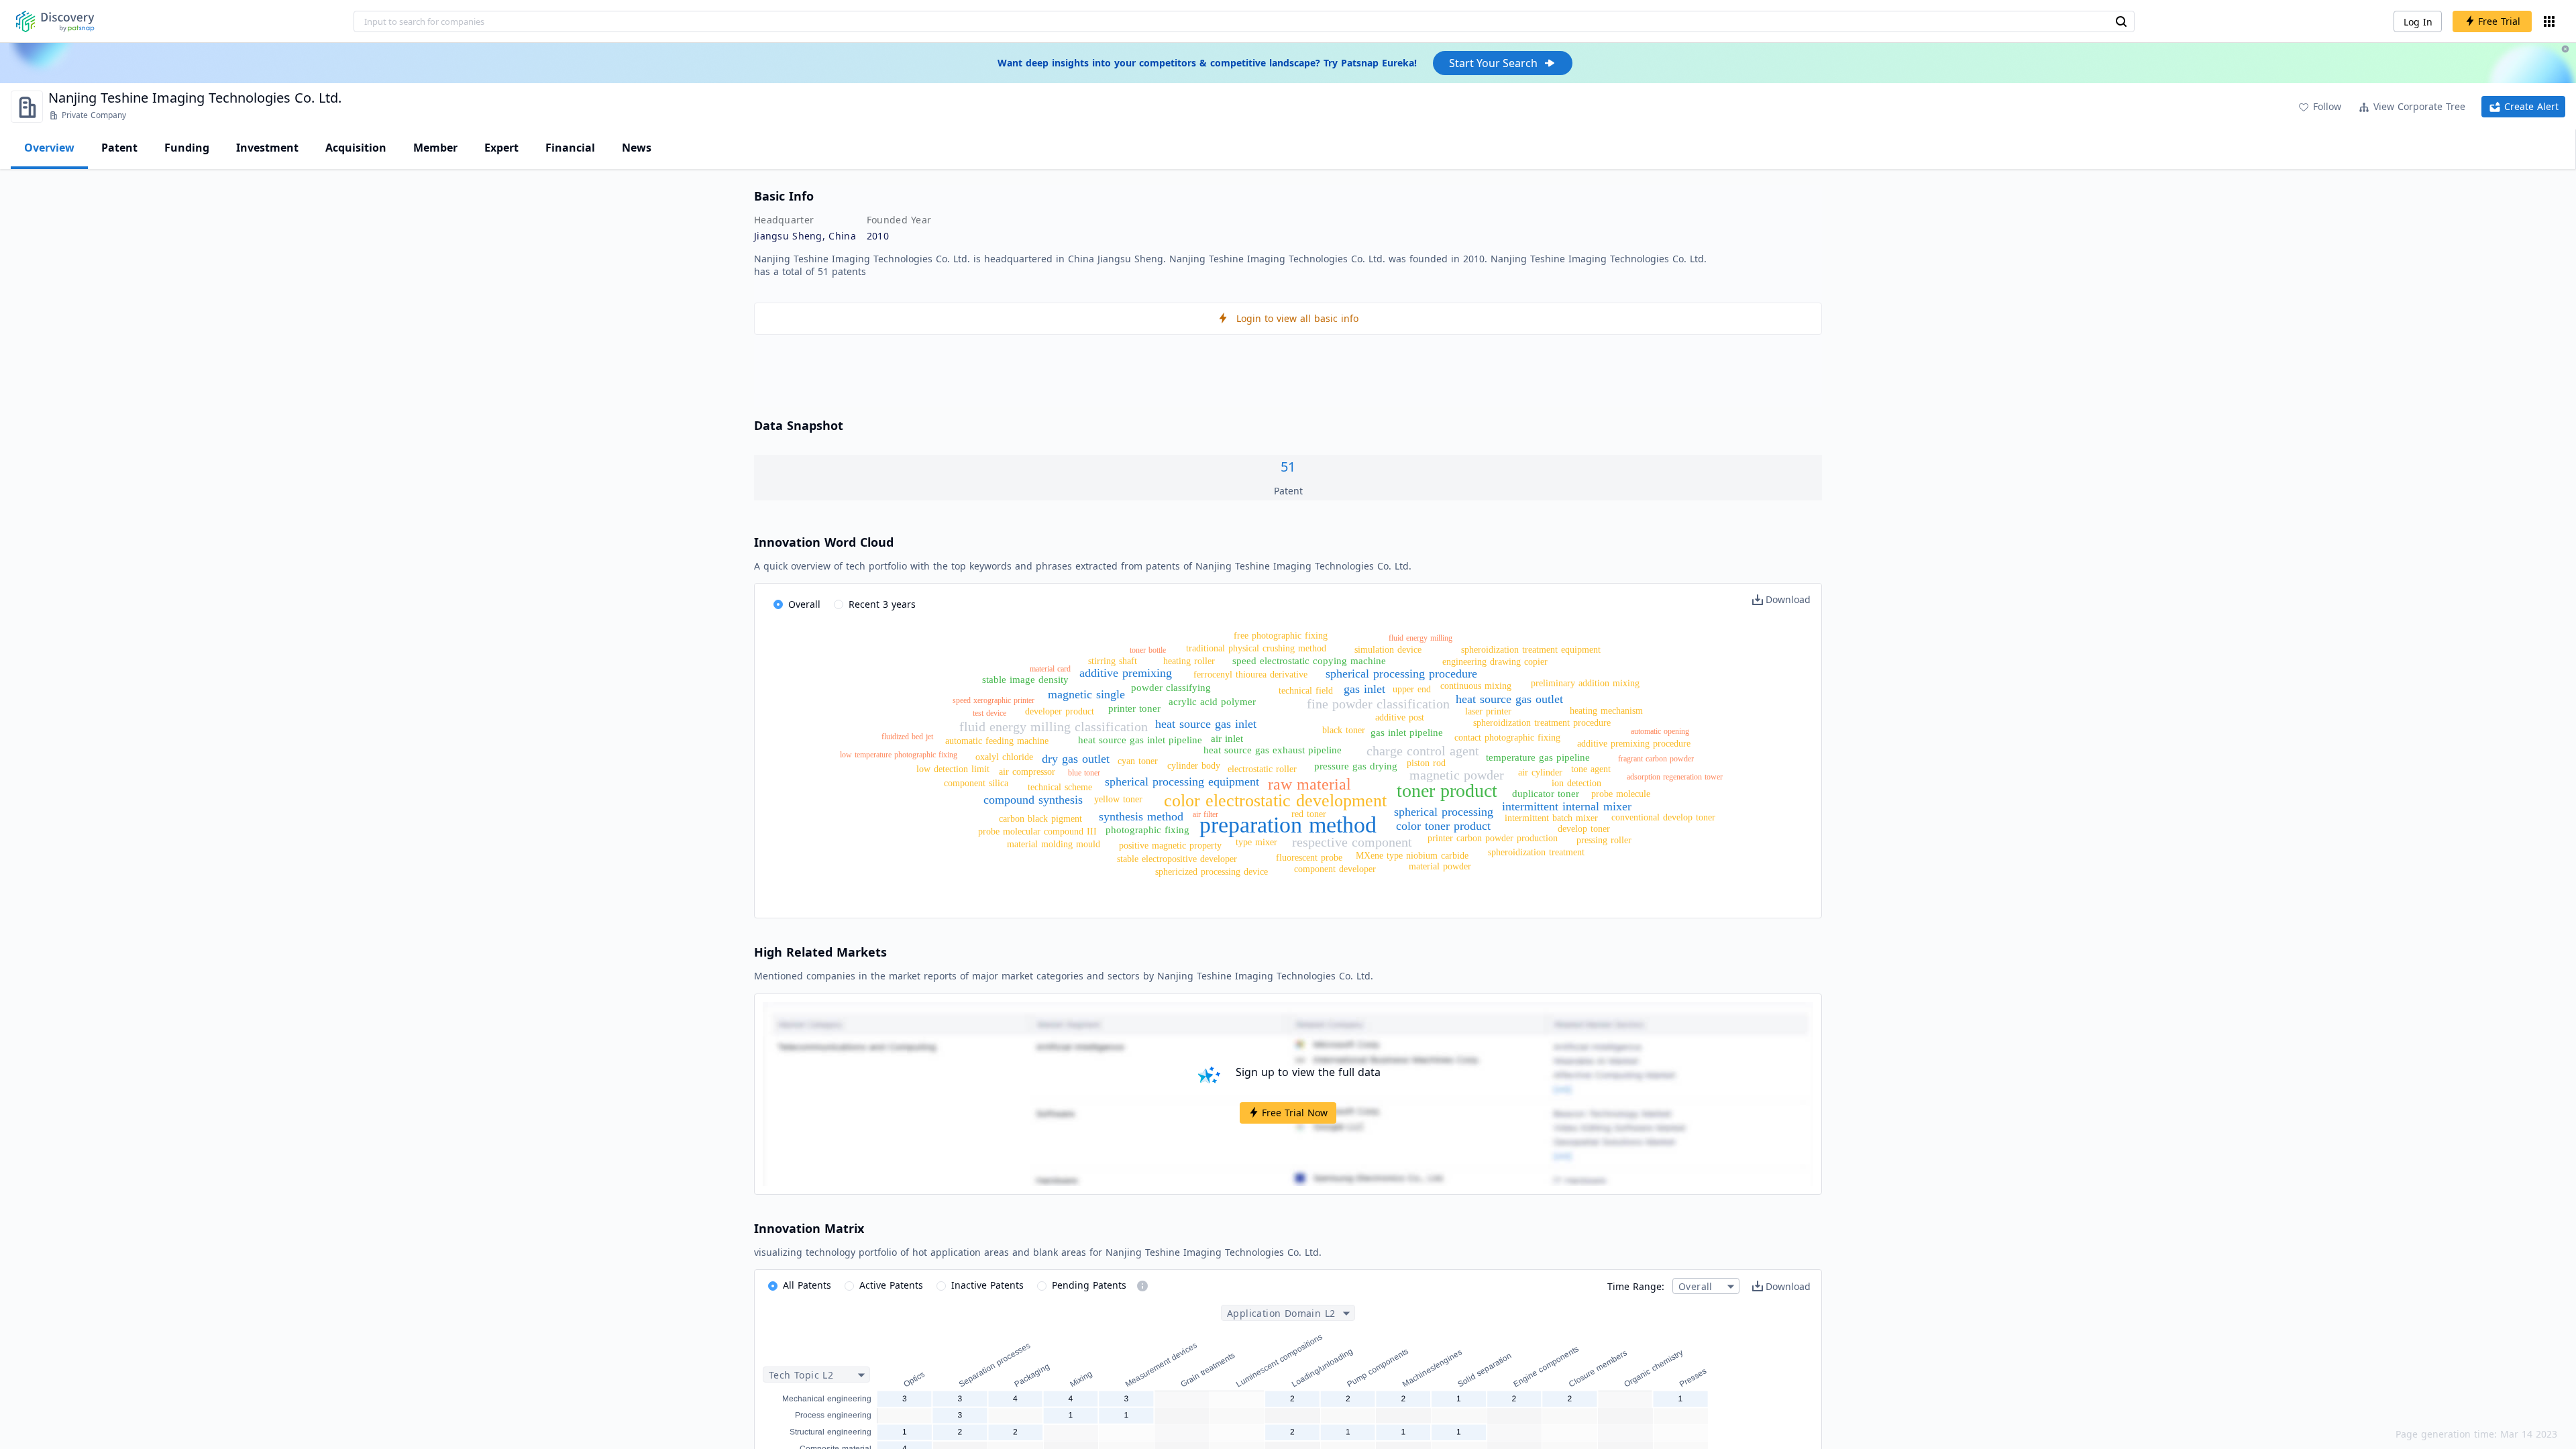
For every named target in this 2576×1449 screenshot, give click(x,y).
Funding (187, 148)
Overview (49, 148)
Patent (119, 148)
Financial (570, 148)
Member (435, 148)
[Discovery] (55, 21)
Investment (267, 148)
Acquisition (356, 148)
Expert (501, 148)
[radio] (797, 605)
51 (1288, 467)
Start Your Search (1493, 63)
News (637, 148)
